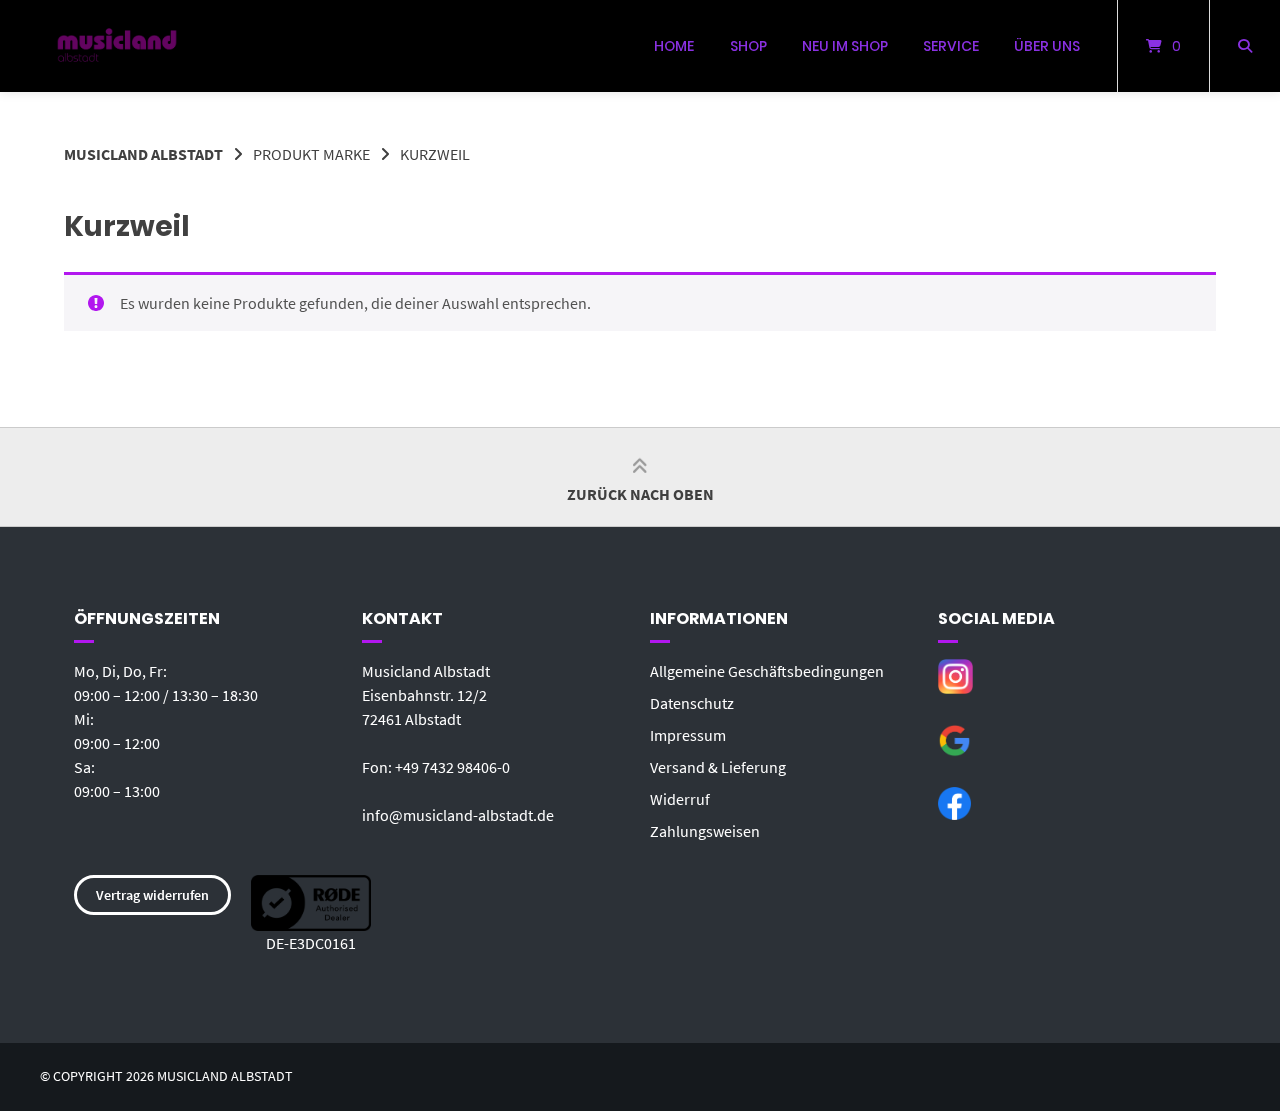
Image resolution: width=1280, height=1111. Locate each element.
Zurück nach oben (640, 494)
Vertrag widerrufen (152, 895)
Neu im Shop (845, 46)
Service (951, 46)
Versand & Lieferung (718, 767)
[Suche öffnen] (1245, 46)
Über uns (1047, 46)
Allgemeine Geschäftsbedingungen (767, 671)
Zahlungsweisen (705, 831)
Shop (748, 46)
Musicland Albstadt (143, 154)
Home (674, 46)
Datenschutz (692, 703)
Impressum (688, 735)
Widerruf (680, 799)
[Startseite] (117, 46)
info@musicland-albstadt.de (458, 815)
